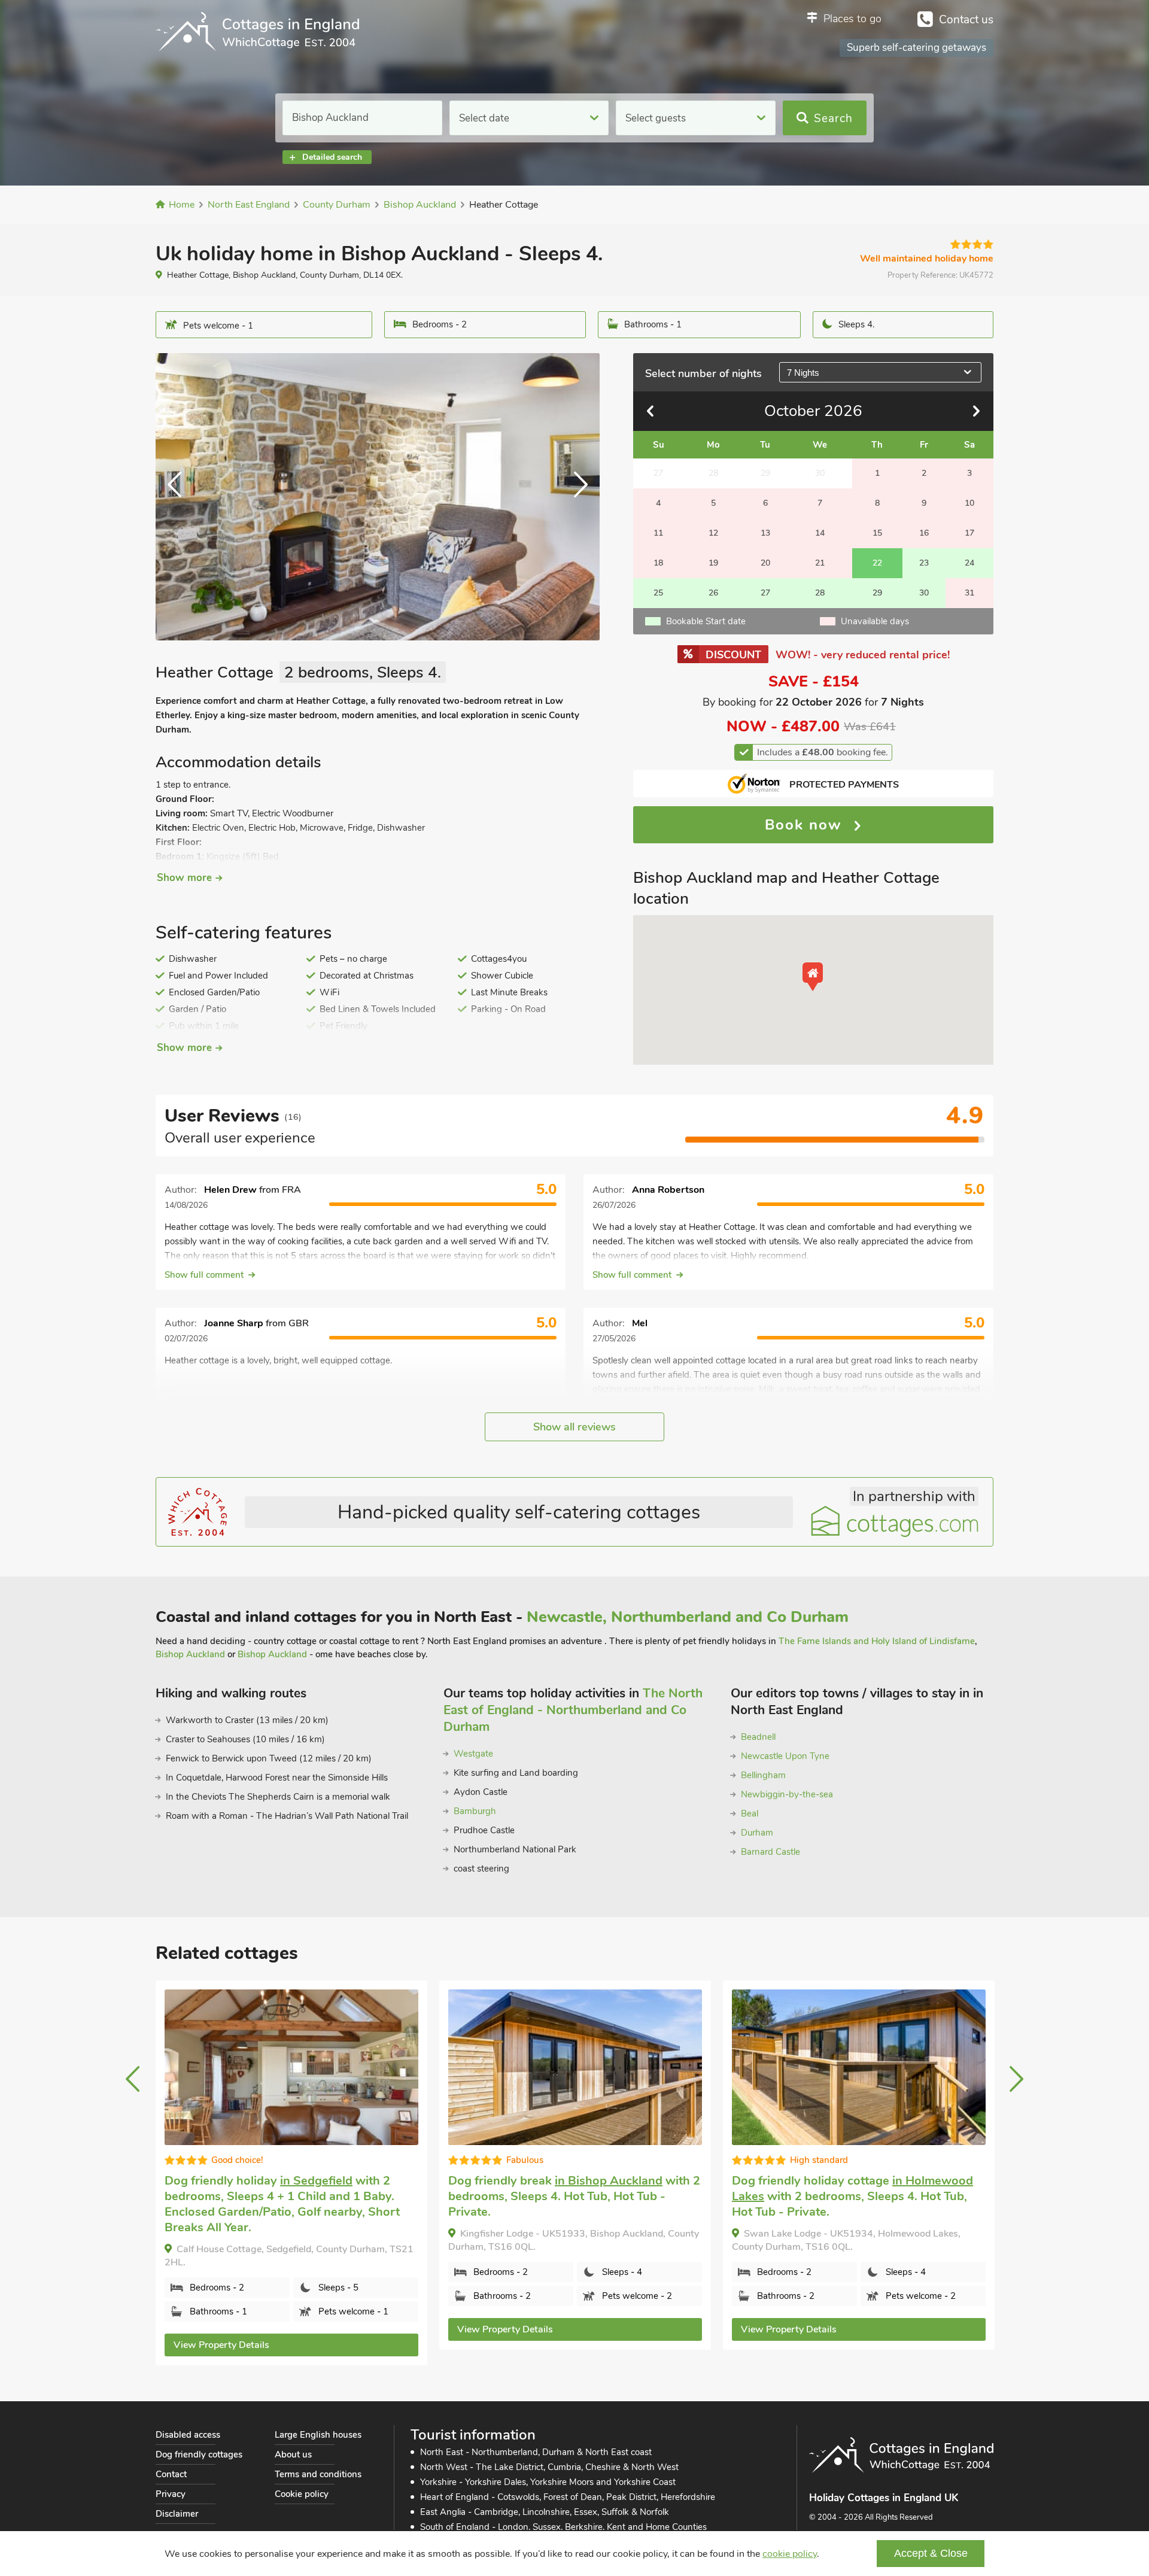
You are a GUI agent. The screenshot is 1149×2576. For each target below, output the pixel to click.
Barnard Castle (770, 1852)
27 (765, 593)
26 (713, 593)
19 (713, 563)
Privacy (171, 2494)
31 (969, 593)
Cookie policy (302, 2494)
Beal (750, 1813)
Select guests (656, 118)
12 (713, 533)
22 (877, 563)
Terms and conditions (318, 2474)
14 (820, 533)
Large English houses (318, 2435)
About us (293, 2455)
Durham (757, 1833)
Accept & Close (931, 2553)
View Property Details (221, 2329)
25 (658, 593)
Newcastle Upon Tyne (785, 1756)
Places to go (852, 19)
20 (765, 563)
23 (924, 563)
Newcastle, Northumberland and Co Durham (688, 1617)
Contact (171, 2474)
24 (969, 563)
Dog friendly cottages (199, 2455)
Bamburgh (475, 1811)
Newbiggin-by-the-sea (787, 1794)
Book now (806, 825)
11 (658, 533)
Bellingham (763, 1775)
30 (924, 593)
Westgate (473, 1754)
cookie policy (790, 2554)
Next (576, 497)
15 (877, 533)
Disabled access (188, 2435)
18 (658, 563)
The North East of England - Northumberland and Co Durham (573, 1710)
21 (820, 563)
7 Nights (803, 373)
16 (924, 533)
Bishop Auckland (190, 1654)
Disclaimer (177, 2514)
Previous (180, 497)
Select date (484, 118)
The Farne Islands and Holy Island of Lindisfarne (877, 1641)
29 (877, 593)
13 (765, 533)
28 (820, 593)
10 (969, 503)
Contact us (966, 20)
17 (969, 533)
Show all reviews (574, 1427)
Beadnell (758, 1737)
